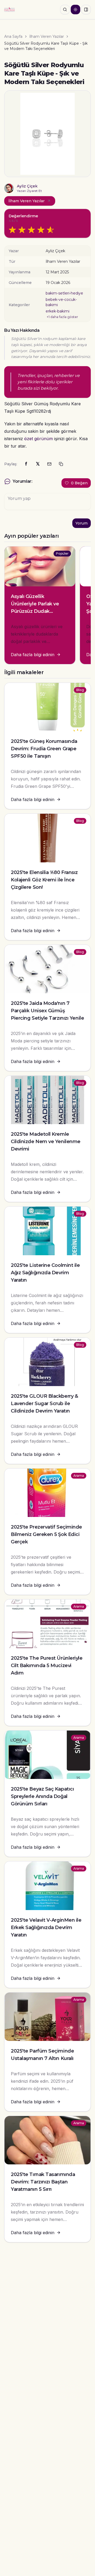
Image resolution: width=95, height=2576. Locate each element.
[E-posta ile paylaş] (49, 464)
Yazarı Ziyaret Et (29, 191)
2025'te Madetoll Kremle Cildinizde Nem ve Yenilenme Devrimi (46, 1142)
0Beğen (79, 483)
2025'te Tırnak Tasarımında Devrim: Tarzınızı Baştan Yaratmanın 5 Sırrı (43, 2182)
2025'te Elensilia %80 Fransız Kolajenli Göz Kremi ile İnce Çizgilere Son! (44, 880)
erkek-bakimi (58, 311)
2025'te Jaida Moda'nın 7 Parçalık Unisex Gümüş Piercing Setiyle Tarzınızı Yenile (47, 1011)
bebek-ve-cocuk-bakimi (61, 302)
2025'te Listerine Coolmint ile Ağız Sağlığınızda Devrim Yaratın (45, 1273)
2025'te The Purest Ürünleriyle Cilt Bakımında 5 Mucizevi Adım (47, 1666)
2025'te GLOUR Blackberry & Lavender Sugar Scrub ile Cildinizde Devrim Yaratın (44, 1404)
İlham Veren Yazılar (47, 36)
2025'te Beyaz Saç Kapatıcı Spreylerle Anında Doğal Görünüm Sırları (42, 1796)
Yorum (82, 523)
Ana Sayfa (13, 36)
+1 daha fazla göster (62, 317)
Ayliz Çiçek (27, 186)
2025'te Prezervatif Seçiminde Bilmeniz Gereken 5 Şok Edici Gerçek (46, 1534)
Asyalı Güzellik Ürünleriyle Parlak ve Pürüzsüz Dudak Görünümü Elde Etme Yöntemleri (37, 611)
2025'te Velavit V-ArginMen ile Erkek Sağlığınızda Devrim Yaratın (46, 1928)
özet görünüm (39, 439)
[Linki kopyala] (61, 464)
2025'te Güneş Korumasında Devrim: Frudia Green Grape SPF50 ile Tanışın (44, 749)
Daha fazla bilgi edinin (33, 655)
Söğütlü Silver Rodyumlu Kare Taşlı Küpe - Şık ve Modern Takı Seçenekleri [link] (46, 46)
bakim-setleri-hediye (64, 293)
